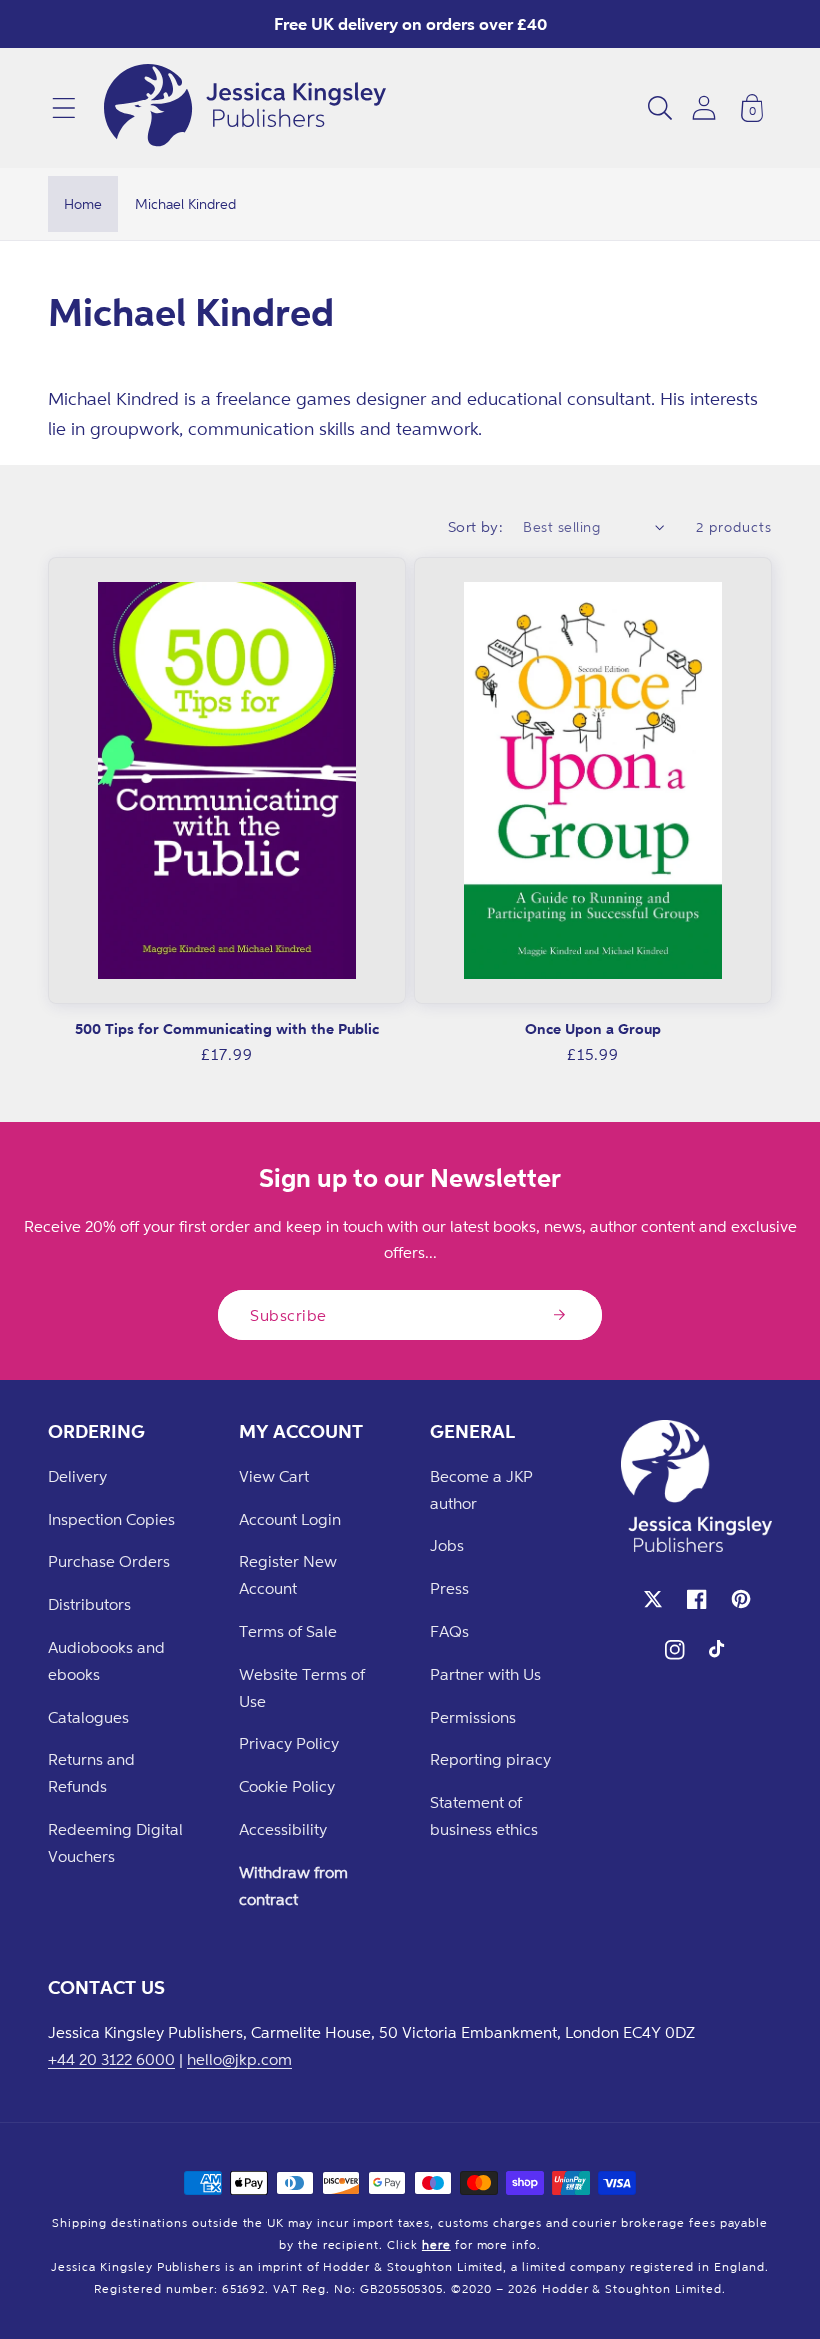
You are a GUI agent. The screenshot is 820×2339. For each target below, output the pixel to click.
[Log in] (704, 107)
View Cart (274, 1476)
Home (83, 203)
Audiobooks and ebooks (106, 1660)
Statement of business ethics (484, 1815)
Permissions (473, 1717)
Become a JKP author (481, 1489)
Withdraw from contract (293, 1885)
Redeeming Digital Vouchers (115, 1842)
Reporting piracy (490, 1759)
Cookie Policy (287, 1786)
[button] (64, 108)
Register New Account (288, 1574)
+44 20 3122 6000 (111, 2059)
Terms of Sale (288, 1631)
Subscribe (288, 1315)
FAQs (449, 1631)
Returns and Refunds (91, 1772)
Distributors (89, 1604)
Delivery (77, 1476)
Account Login (290, 1519)
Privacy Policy (289, 1743)
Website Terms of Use (302, 1687)
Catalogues (88, 1717)
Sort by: (476, 526)
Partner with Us (485, 1674)
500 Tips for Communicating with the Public (227, 1028)
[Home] (245, 108)
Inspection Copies (111, 1519)
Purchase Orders (109, 1561)
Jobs (447, 1545)
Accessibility (283, 1829)
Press (449, 1588)
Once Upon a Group (593, 1028)
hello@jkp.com (239, 2059)
